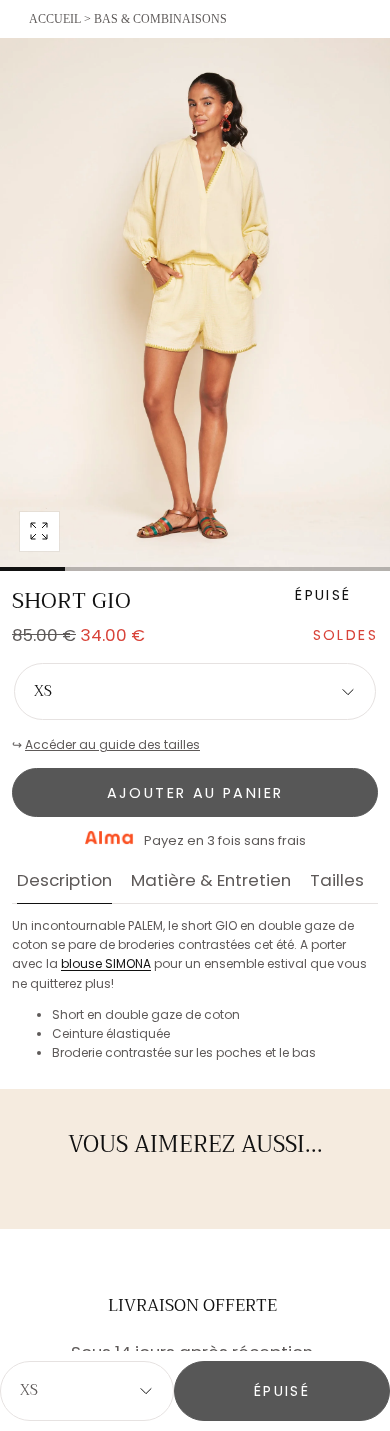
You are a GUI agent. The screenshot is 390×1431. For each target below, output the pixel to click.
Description (64, 882)
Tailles (337, 882)
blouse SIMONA (106, 963)
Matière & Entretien (211, 882)
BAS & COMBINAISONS (160, 19)
